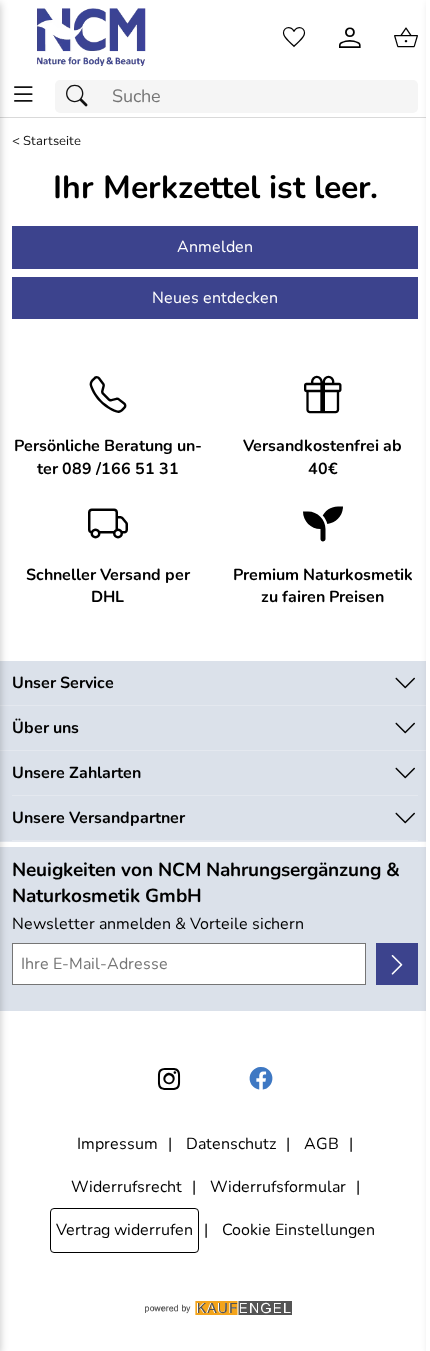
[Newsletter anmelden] (397, 964)
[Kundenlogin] (350, 38)
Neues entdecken (215, 298)
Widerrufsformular (278, 1187)
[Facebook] (261, 1079)
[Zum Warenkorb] (406, 38)
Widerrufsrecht (126, 1187)
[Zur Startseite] (92, 38)
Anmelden (215, 247)
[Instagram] (169, 1079)
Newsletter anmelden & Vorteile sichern (158, 924)
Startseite (52, 141)
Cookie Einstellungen (298, 1230)
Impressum (117, 1144)
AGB (321, 1144)
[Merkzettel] (294, 38)
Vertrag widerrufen (124, 1230)
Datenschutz (231, 1144)
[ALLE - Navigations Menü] (23, 94)
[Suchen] (82, 96)
